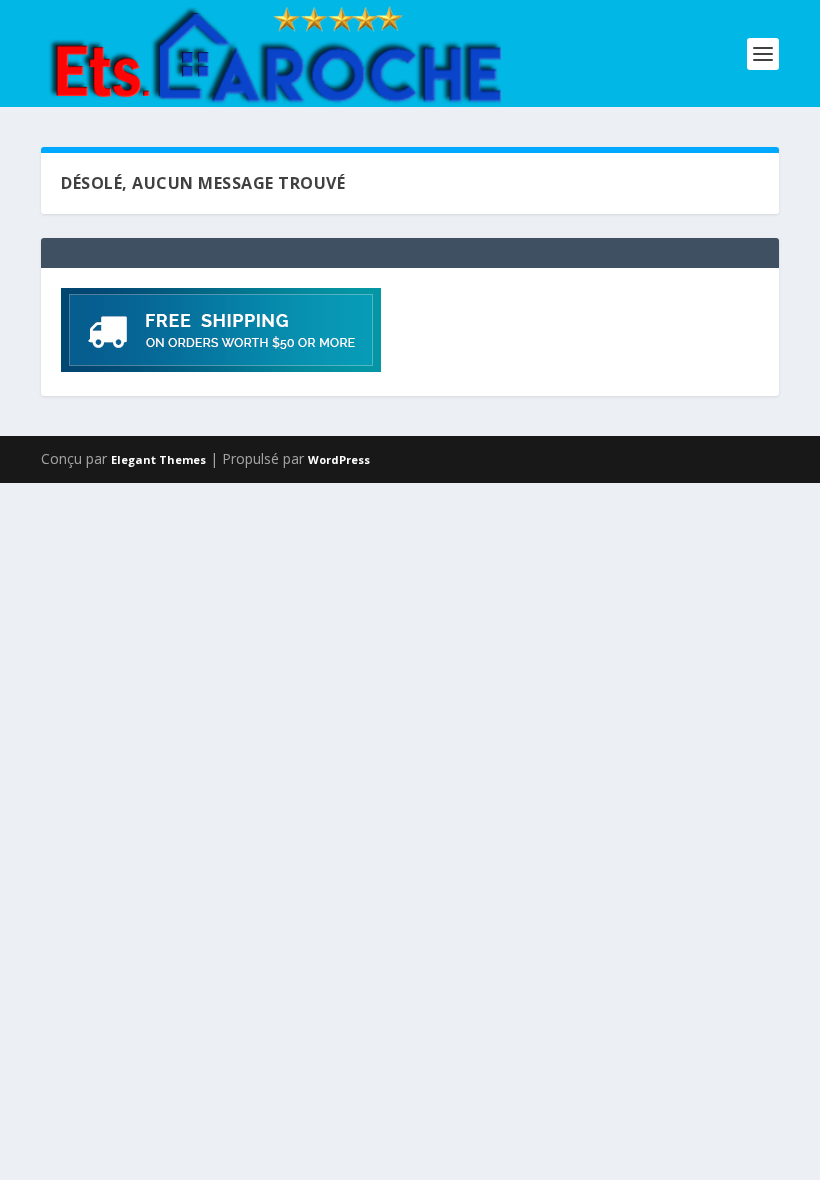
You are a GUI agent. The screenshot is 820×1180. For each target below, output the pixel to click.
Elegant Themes (158, 459)
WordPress (339, 459)
